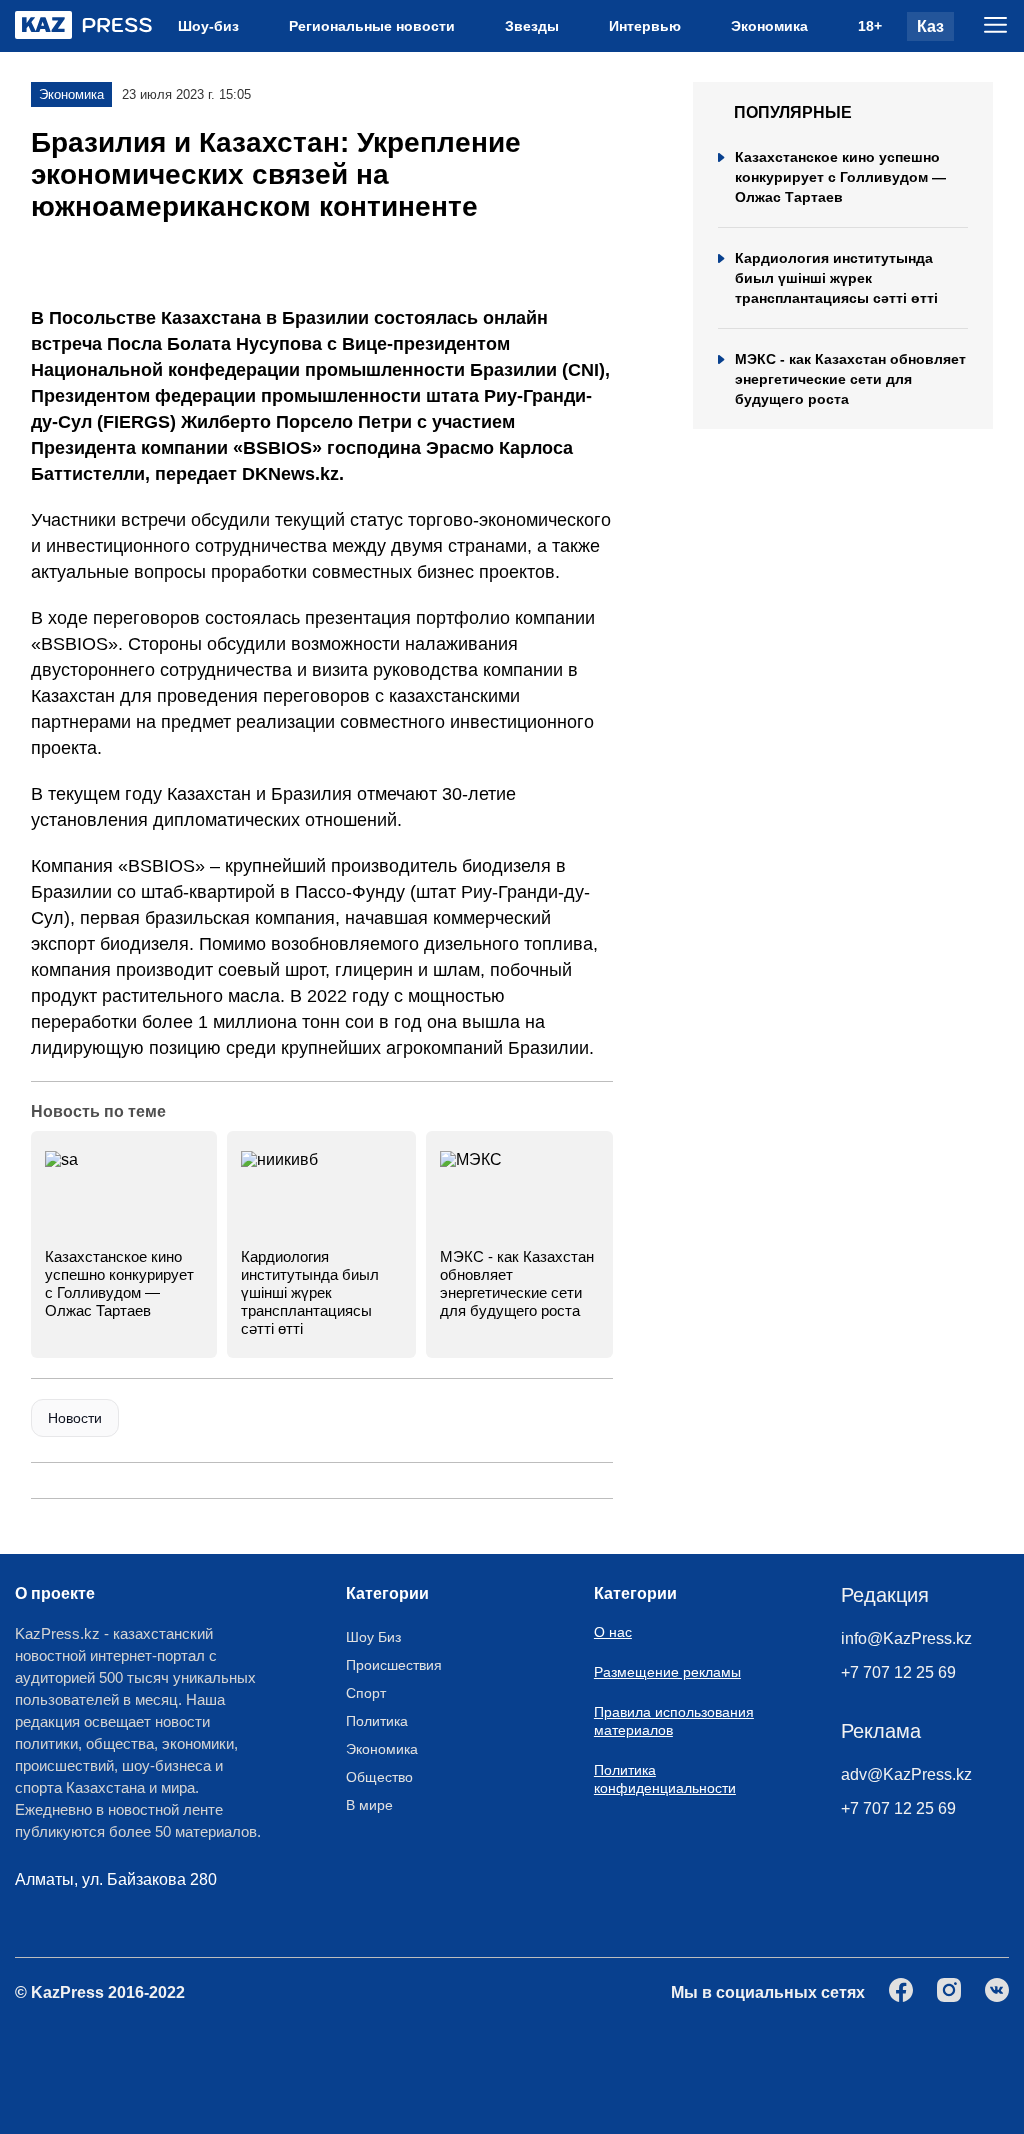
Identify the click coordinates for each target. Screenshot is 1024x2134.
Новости (75, 1418)
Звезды (532, 26)
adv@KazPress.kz (906, 1774)
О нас (613, 1632)
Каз (930, 26)
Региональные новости (372, 26)
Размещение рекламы (667, 1672)
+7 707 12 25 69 (898, 1672)
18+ (870, 26)
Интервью (645, 26)
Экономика (769, 26)
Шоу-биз (208, 26)
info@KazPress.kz (906, 1638)
